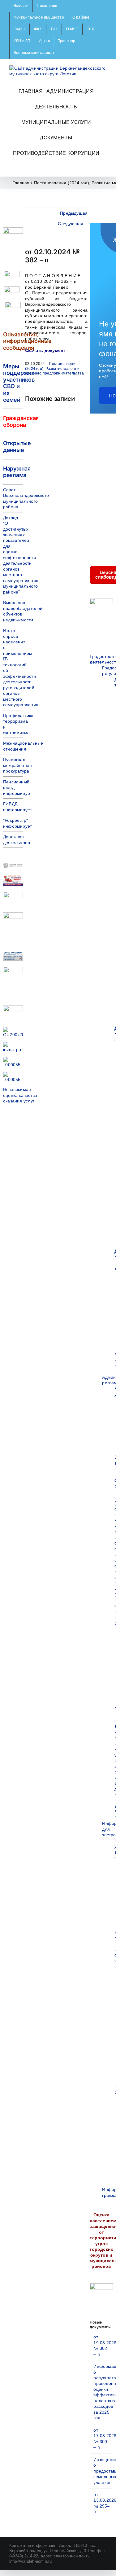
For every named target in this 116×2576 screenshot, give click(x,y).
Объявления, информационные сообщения (27, 341)
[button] (56, 169)
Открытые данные (17, 447)
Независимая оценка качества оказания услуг (20, 1095)
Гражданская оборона (21, 421)
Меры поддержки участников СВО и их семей (19, 383)
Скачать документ (45, 350)
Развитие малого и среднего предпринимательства (54, 371)
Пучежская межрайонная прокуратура (17, 765)
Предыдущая (74, 213)
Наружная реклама (17, 472)
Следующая (71, 224)
